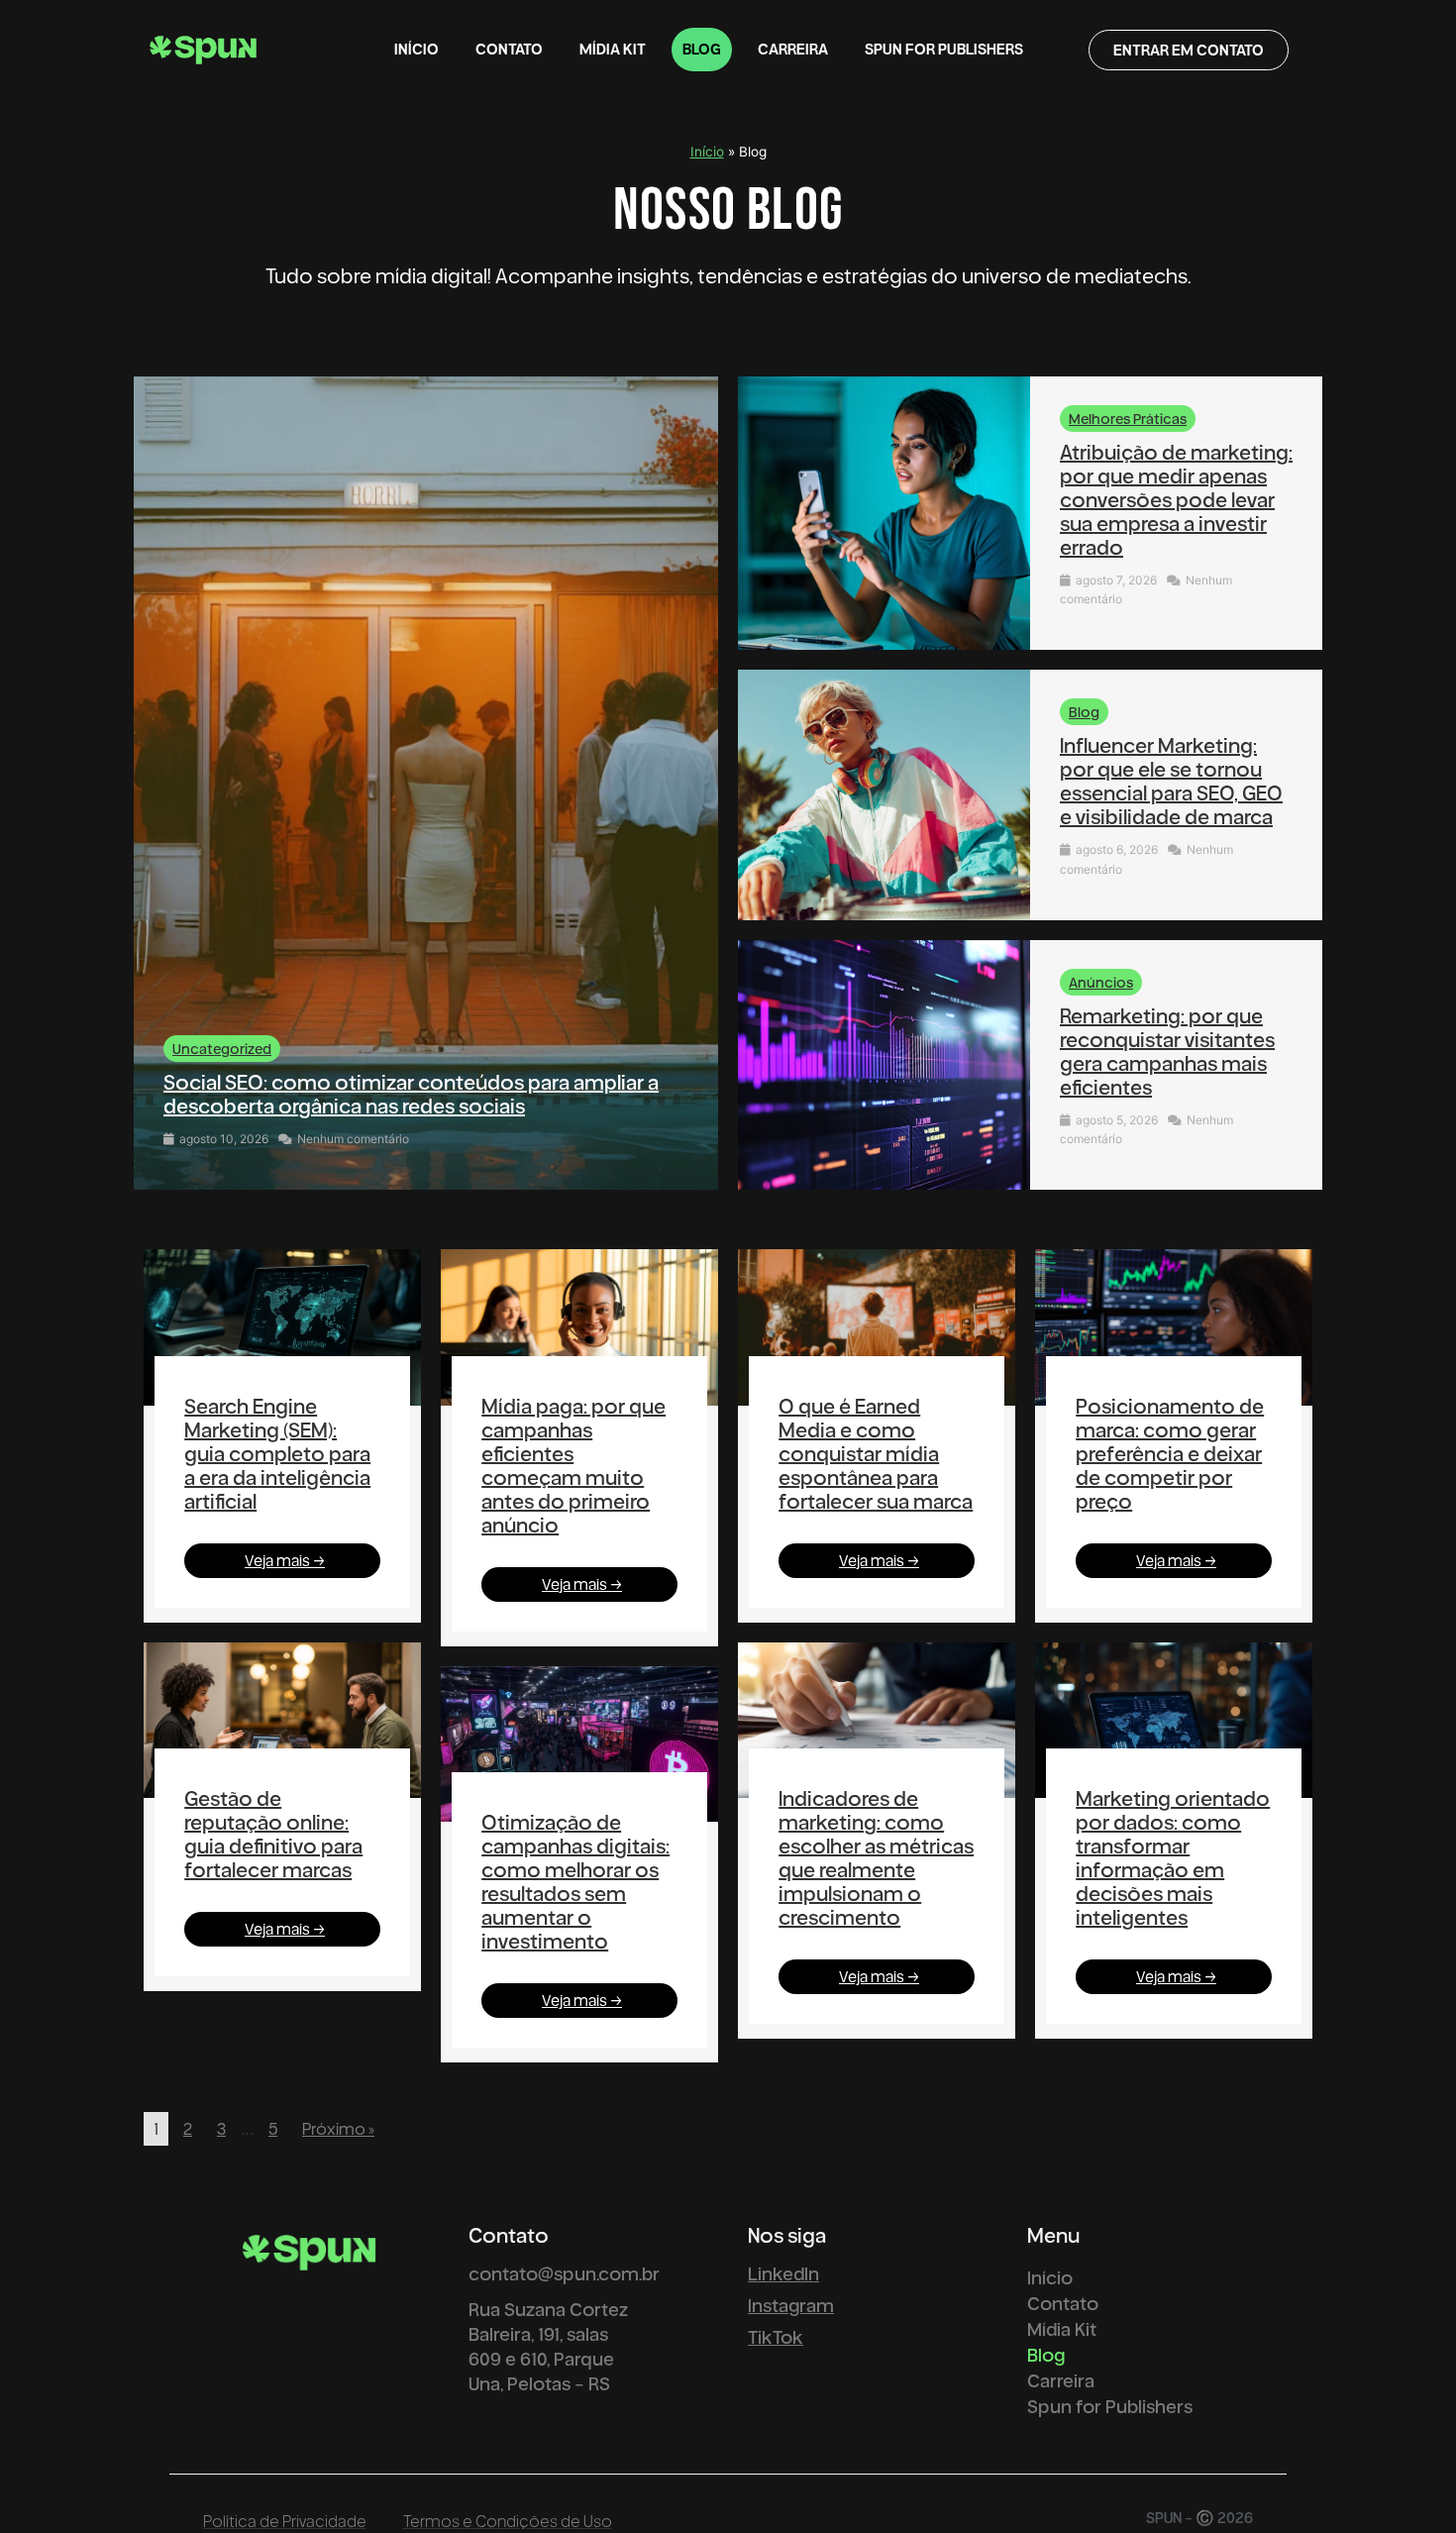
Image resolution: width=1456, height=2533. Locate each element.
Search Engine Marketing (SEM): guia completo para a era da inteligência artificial (277, 1453)
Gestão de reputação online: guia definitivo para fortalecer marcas (273, 1834)
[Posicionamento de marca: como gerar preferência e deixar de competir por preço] (1174, 1327)
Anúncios (1101, 982)
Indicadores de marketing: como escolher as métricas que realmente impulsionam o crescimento (876, 1857)
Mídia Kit (613, 49)
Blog (702, 49)
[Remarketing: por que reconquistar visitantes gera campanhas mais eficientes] (884, 1065)
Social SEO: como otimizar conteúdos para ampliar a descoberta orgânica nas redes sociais (411, 1094)
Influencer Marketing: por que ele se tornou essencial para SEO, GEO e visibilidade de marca (1171, 781)
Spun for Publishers (944, 49)
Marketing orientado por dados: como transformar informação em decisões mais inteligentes (1173, 1857)
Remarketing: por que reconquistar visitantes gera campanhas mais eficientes (1167, 1051)
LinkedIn (783, 2273)
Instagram (791, 2305)
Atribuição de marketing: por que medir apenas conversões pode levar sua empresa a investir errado (1176, 499)
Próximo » (338, 2129)
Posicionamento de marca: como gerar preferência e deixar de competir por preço (1170, 1453)
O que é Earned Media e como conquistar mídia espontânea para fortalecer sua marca (876, 1453)
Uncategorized (222, 1049)
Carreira (793, 49)
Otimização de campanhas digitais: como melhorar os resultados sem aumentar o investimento (575, 1881)
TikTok (776, 2336)
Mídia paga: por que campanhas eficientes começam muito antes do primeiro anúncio (573, 1465)
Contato (509, 49)
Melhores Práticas (1128, 419)
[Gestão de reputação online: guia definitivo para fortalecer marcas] (282, 1721)
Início (416, 49)
